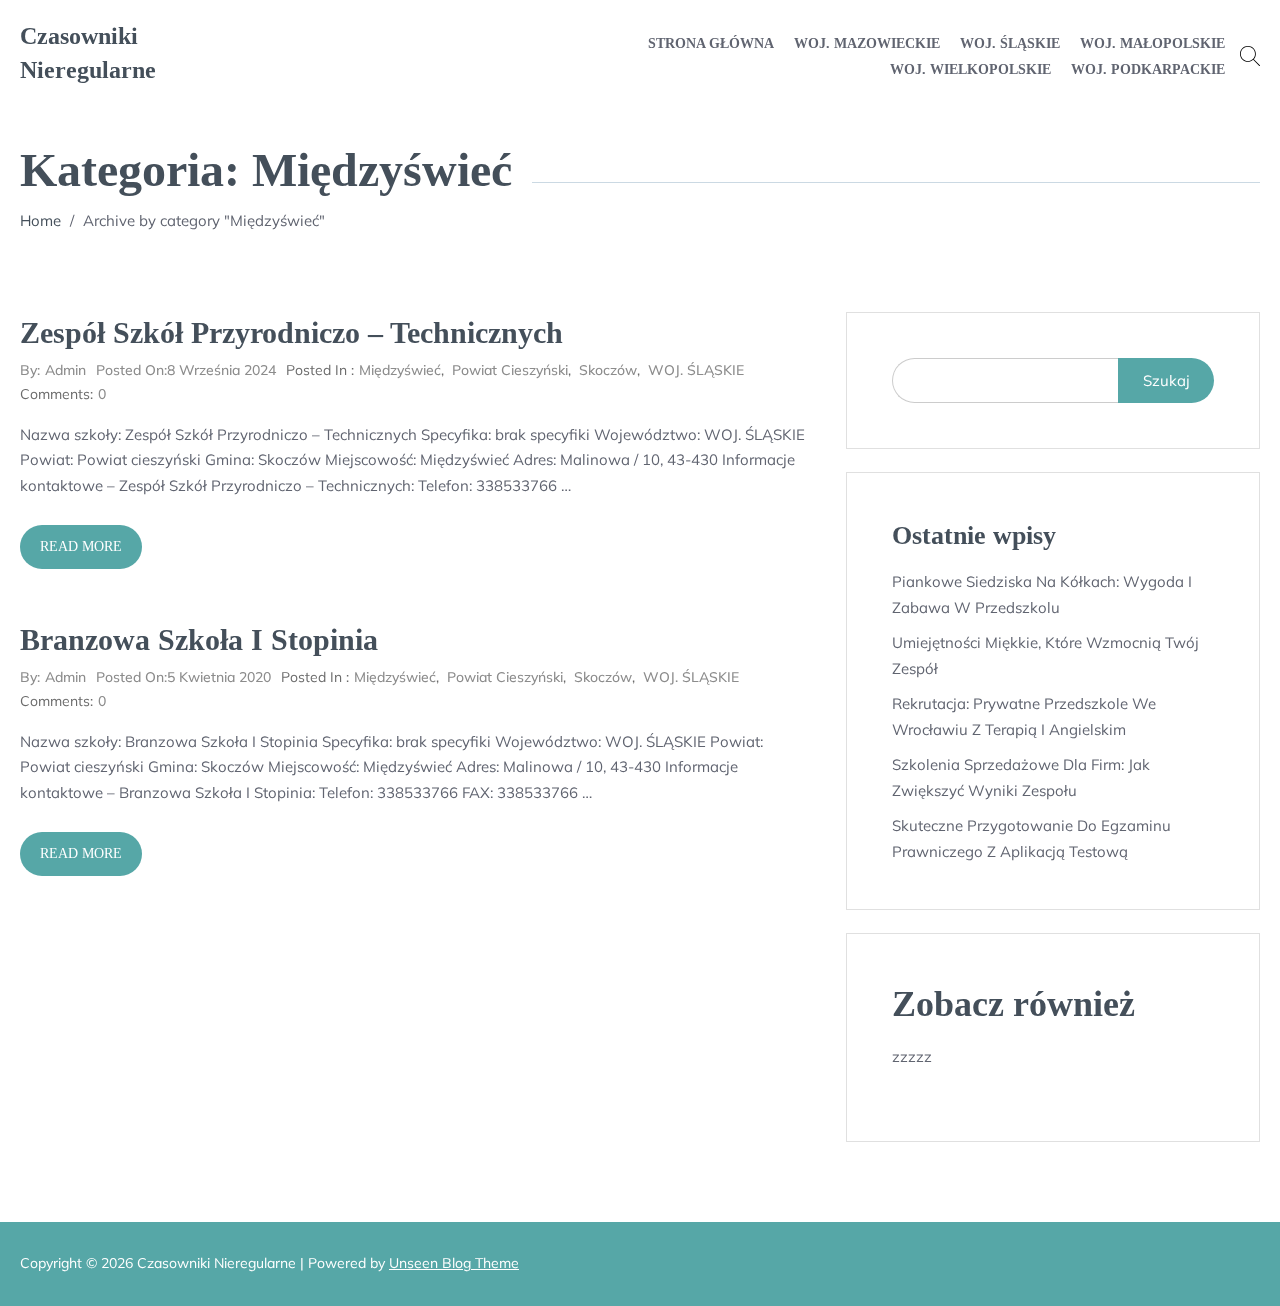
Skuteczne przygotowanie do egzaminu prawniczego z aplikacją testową (1031, 838)
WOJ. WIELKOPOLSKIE (970, 69)
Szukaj (1166, 380)
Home (40, 220)
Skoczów (608, 370)
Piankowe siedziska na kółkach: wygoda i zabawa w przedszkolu (1042, 594)
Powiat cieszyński (510, 370)
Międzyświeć (400, 370)
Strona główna (711, 43)
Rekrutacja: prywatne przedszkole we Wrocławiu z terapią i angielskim (1024, 716)
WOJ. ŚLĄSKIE (1010, 43)
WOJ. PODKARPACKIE (1148, 69)
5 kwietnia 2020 (183, 677)
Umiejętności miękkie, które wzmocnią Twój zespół (1045, 655)
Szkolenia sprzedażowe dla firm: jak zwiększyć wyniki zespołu (1021, 777)
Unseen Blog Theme (454, 1263)
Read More (81, 546)
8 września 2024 (186, 370)
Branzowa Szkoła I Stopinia (199, 639)
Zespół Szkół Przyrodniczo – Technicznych (291, 332)
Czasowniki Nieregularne (88, 53)
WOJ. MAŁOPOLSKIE (1152, 43)
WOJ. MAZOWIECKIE (867, 43)
